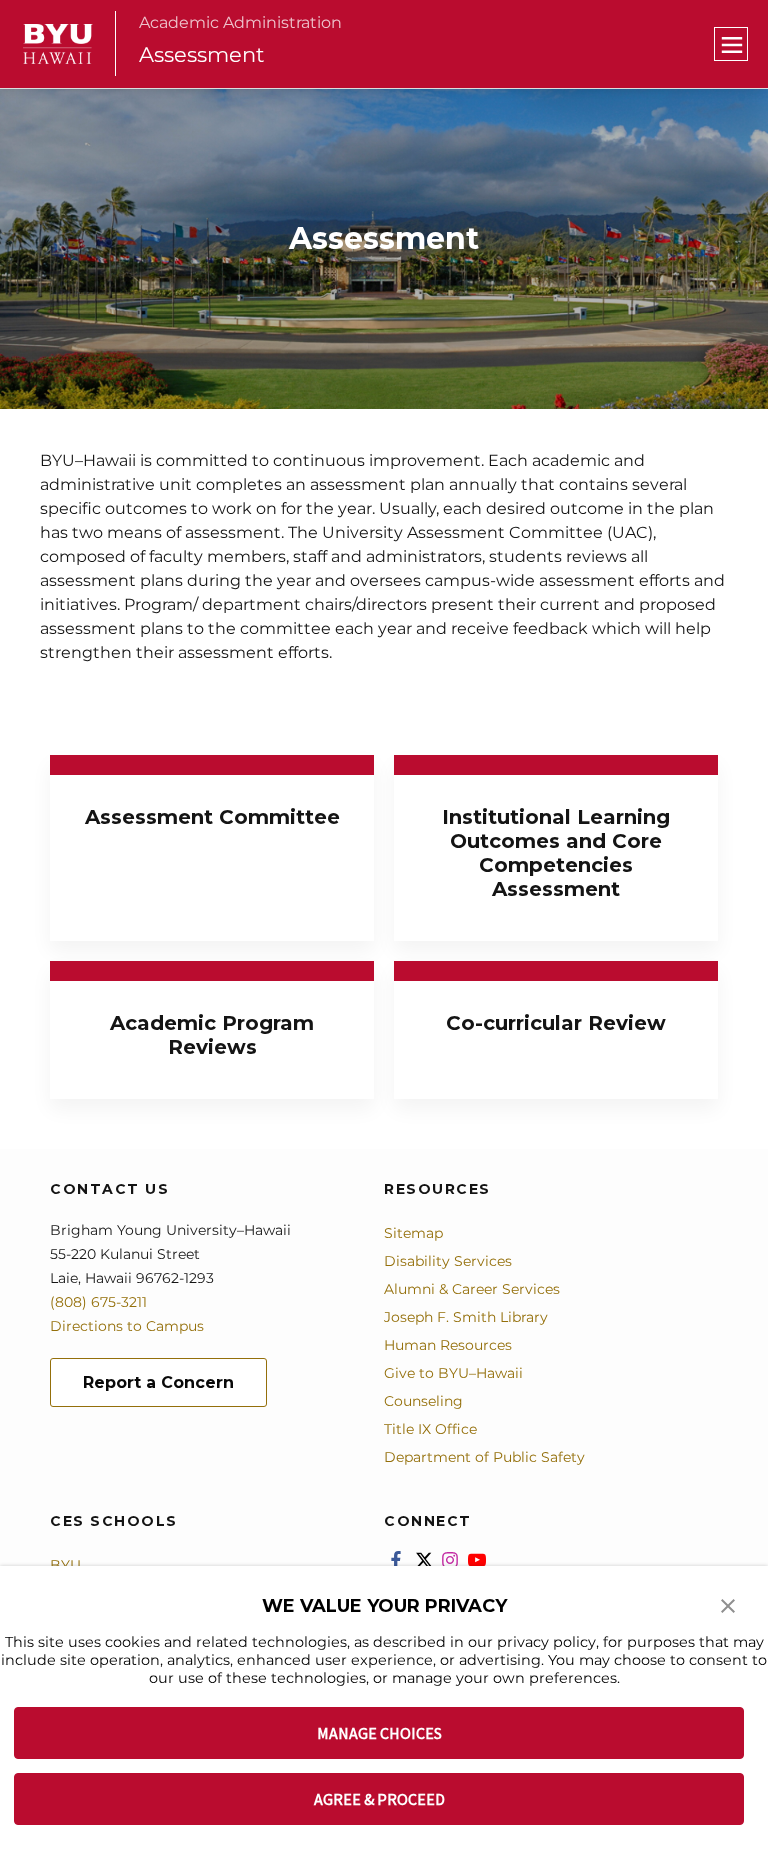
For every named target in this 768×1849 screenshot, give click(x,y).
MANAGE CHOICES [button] (379, 1733)
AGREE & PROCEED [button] (379, 1799)
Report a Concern (158, 1382)
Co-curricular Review (556, 1023)
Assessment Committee (212, 817)
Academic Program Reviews (212, 1035)
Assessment (202, 54)
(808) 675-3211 (98, 1302)
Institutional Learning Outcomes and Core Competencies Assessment (556, 853)
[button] (728, 1604)
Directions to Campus (127, 1326)
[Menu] (731, 44)
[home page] (58, 44)
